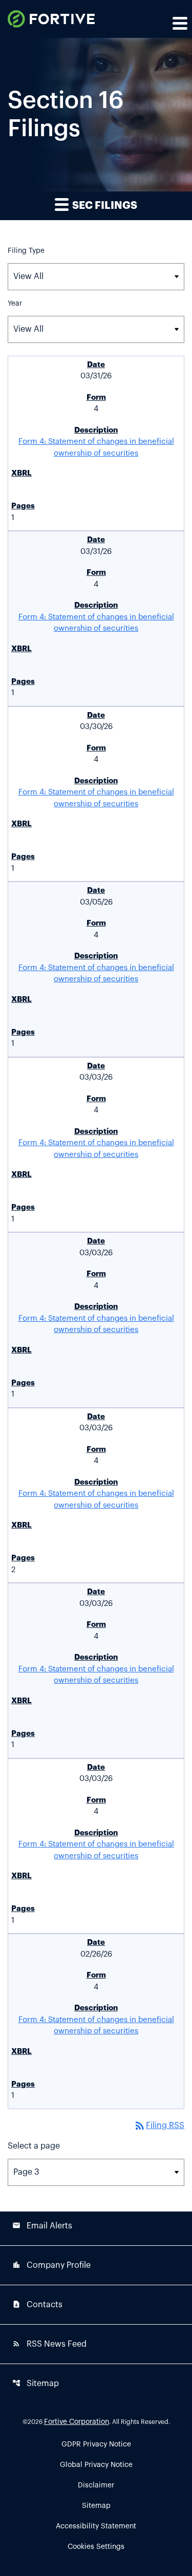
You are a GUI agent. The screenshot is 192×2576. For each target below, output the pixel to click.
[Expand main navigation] (179, 23)
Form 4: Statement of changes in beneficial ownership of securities (96, 447)
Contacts (37, 2304)
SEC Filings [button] (104, 206)
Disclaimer (96, 2485)
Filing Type (26, 251)
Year (15, 304)
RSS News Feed (49, 2344)
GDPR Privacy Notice (96, 2444)
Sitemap (36, 2383)
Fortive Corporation (77, 2422)
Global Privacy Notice (96, 2465)
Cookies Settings (96, 2547)
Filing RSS (159, 2126)
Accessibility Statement (96, 2526)
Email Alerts (42, 2226)
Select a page (34, 2146)
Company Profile (51, 2265)
